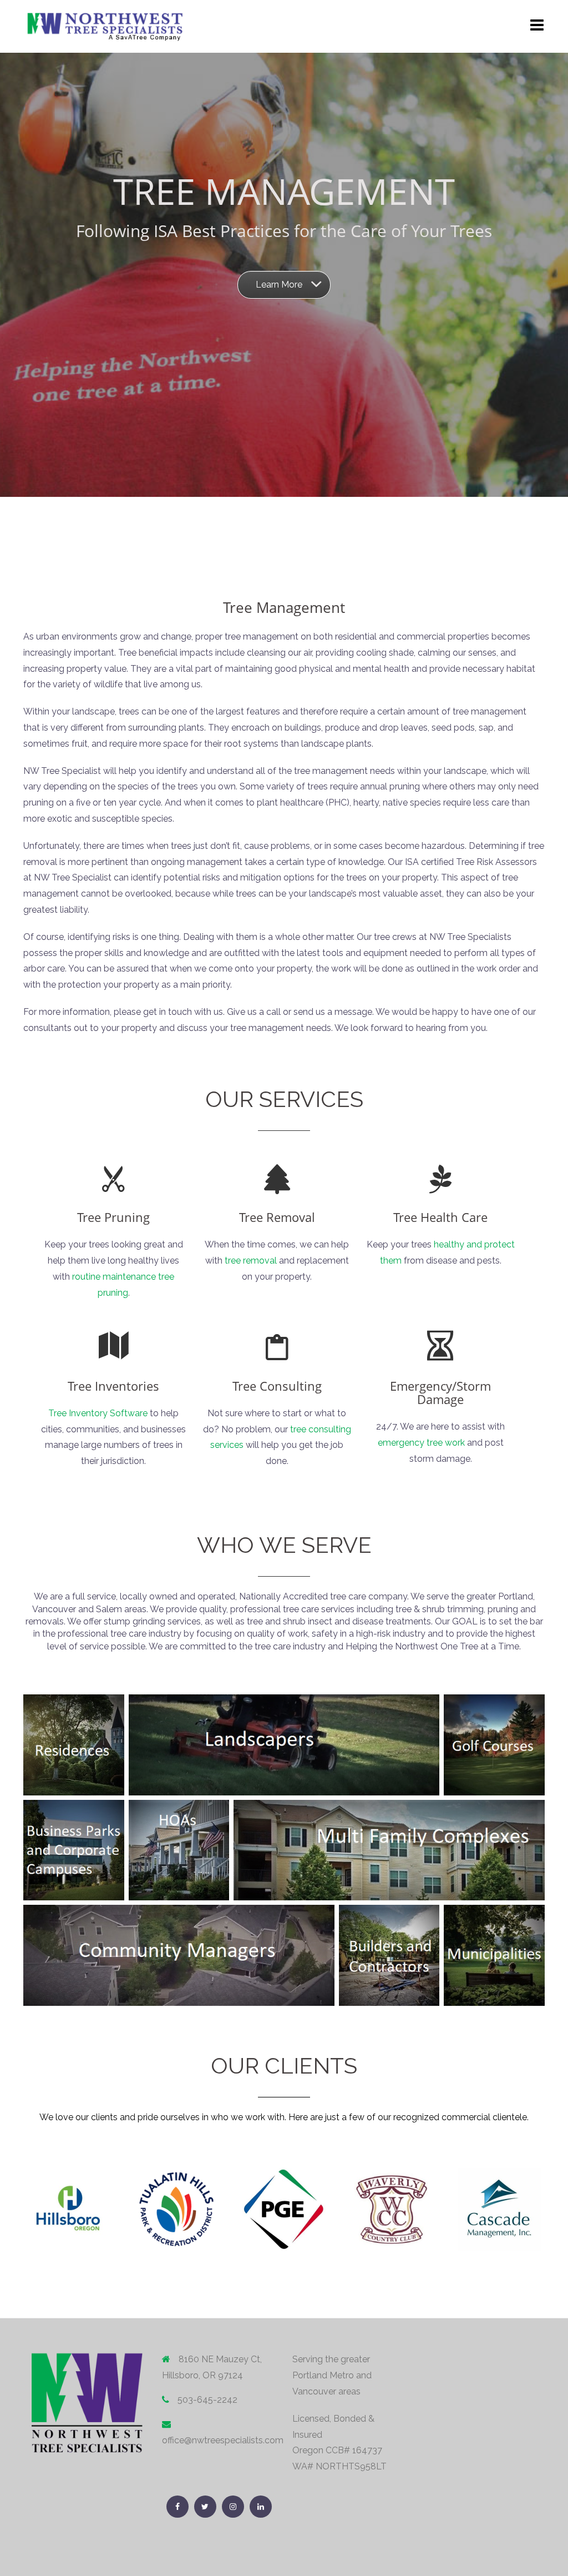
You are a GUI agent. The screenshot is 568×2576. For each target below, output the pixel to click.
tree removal (251, 1261)
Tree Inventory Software (98, 1413)
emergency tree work (421, 1443)
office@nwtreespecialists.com (223, 2440)
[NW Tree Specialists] (105, 26)
